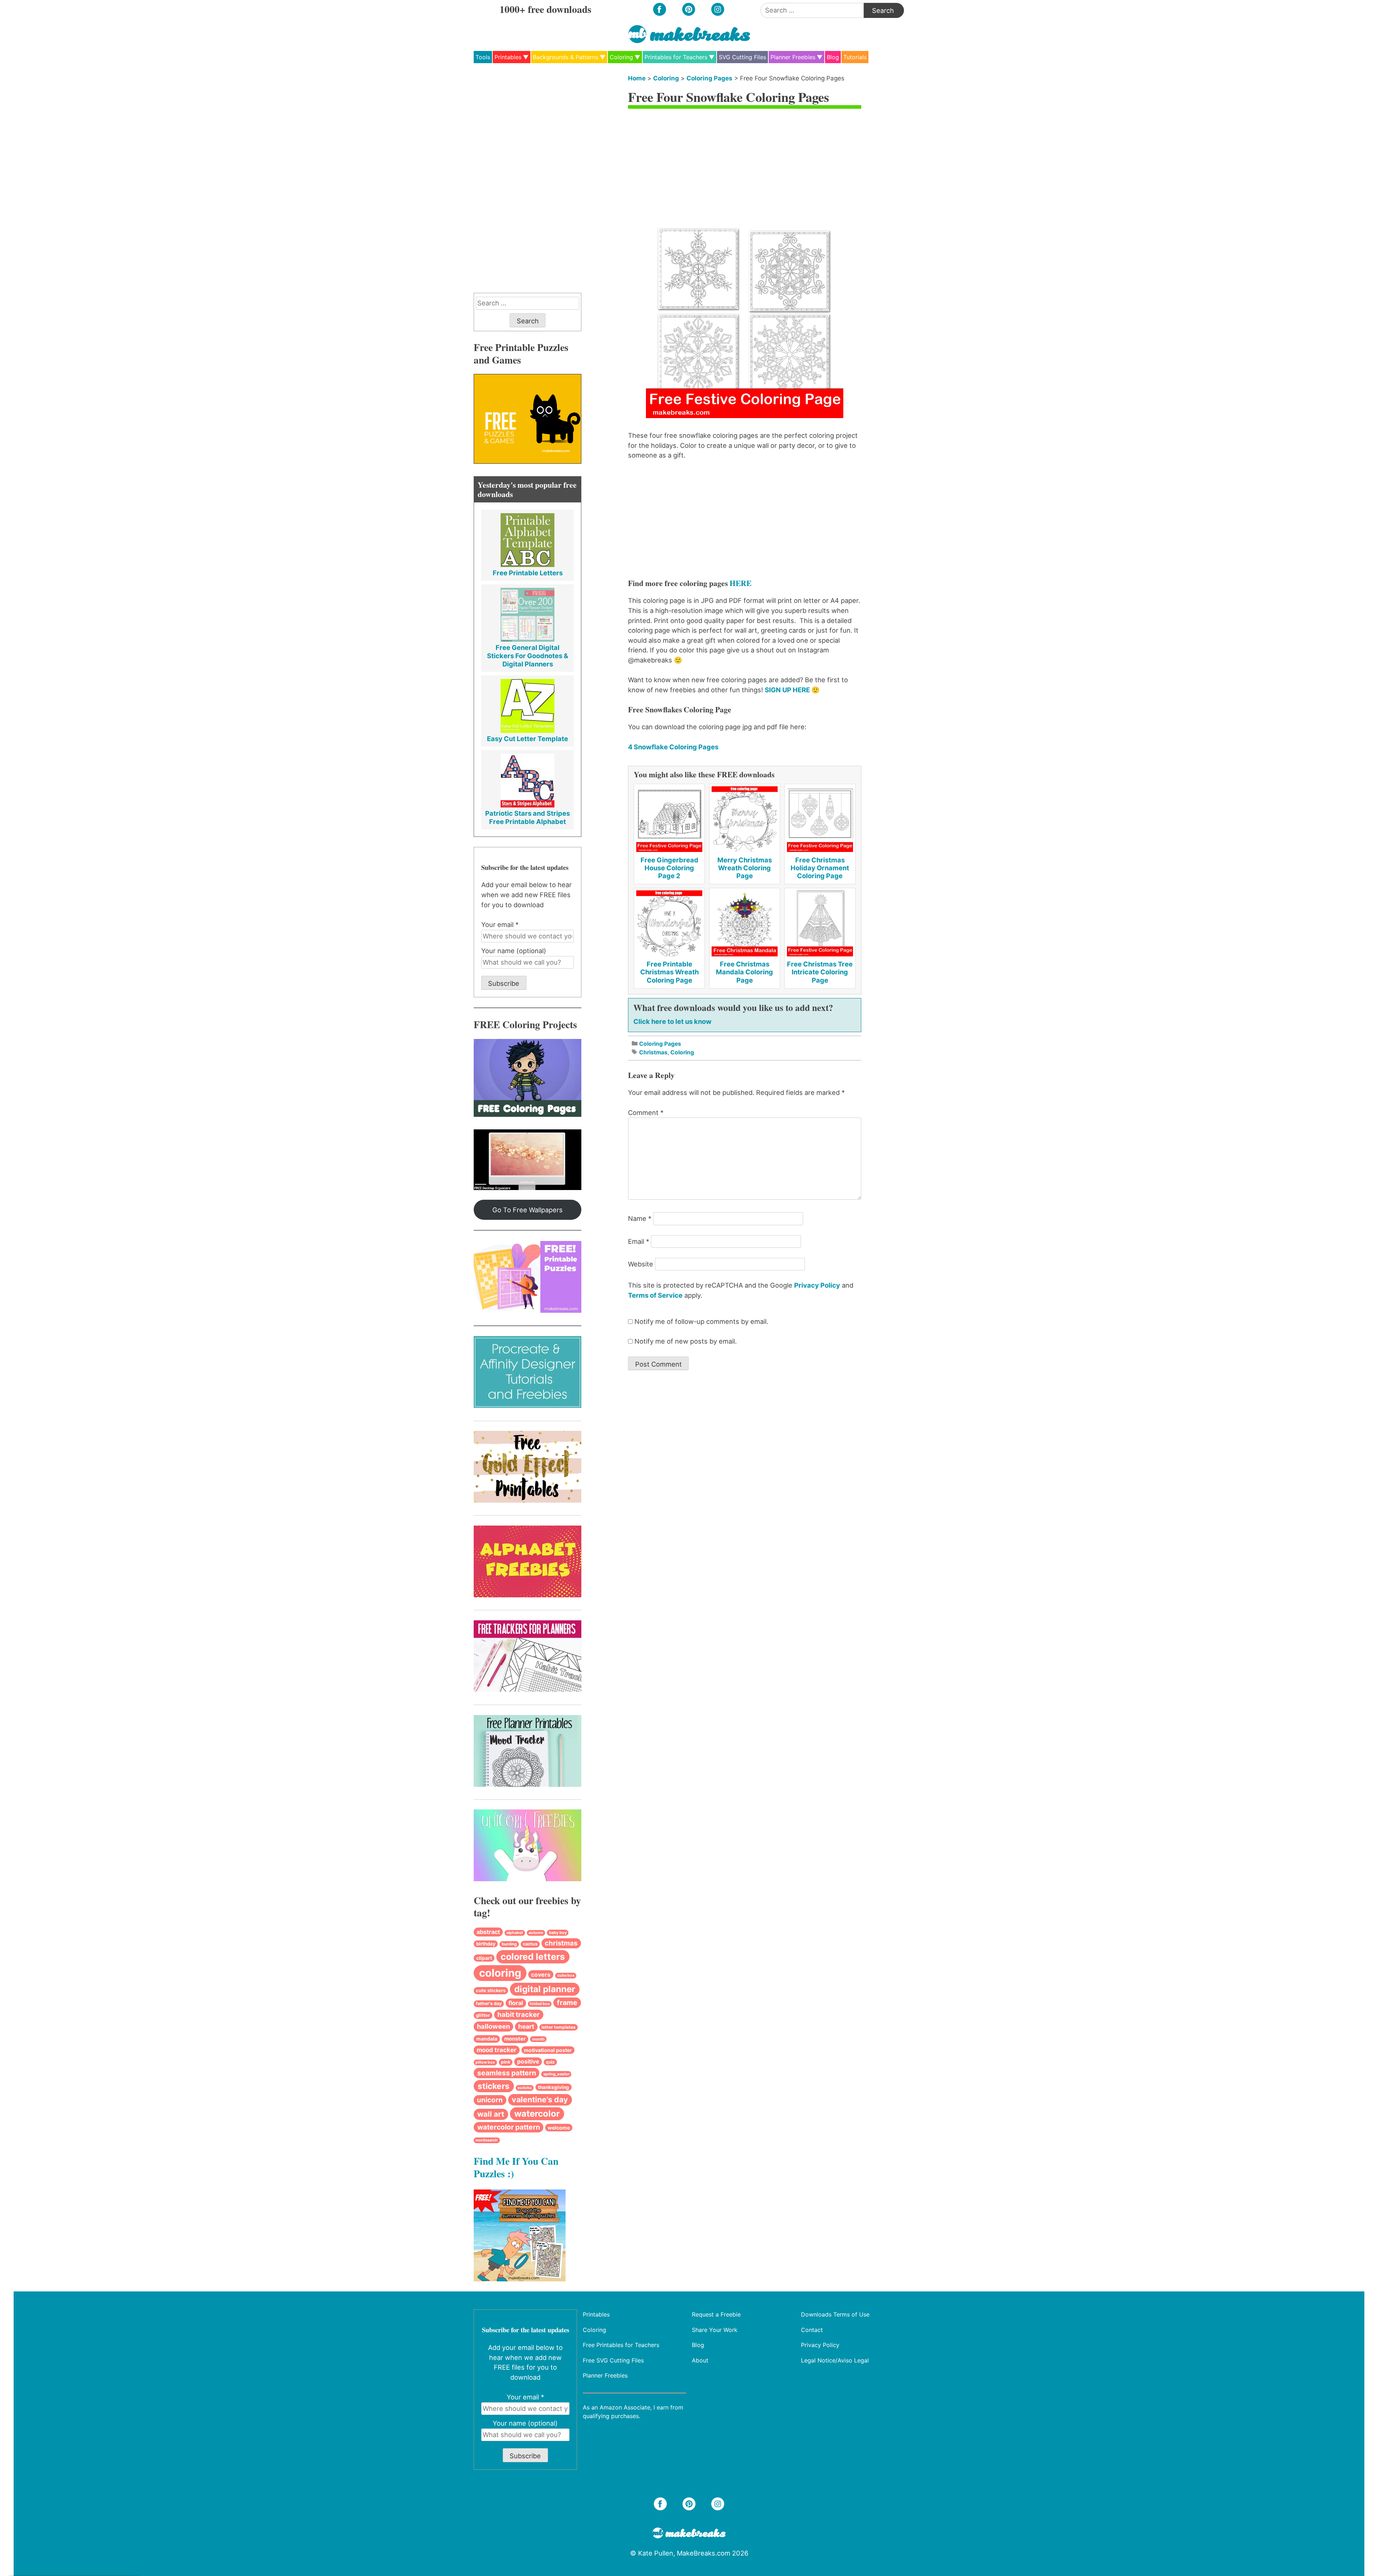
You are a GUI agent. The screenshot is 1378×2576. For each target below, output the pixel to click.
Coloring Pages (709, 78)
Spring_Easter (556, 2074)
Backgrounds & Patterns (566, 57)
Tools (483, 57)
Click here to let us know (672, 1021)
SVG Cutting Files (742, 57)
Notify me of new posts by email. (686, 1341)
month (538, 2039)
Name (640, 1218)
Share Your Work (715, 2329)
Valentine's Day (540, 2099)
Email (639, 1241)
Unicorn (490, 2100)
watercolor (537, 2114)
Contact (812, 2329)
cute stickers (491, 1990)
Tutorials (855, 57)
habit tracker (519, 2015)
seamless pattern (507, 2073)
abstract (488, 1932)
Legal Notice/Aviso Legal (835, 2360)
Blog (833, 57)
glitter (483, 2015)
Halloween (493, 2026)
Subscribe (504, 983)
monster (515, 2039)
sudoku (525, 2088)
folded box (540, 2004)
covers (541, 1975)
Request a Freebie (716, 2314)
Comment (646, 1113)
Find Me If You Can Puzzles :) (516, 2167)
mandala (487, 2039)
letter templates (559, 2027)
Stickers (494, 2086)
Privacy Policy (817, 1285)
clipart (484, 1958)
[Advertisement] (745, 167)
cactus (530, 1944)
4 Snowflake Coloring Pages (673, 747)
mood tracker (496, 2050)
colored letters (533, 1957)
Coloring (621, 57)
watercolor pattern (509, 2127)
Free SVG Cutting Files (613, 2360)
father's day (489, 2003)
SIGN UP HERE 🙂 (792, 690)
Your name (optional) (514, 951)
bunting (509, 1944)
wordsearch (487, 2140)
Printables (508, 57)
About (700, 2360)
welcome (559, 2128)
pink (506, 2062)
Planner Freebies (793, 57)
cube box (566, 1975)
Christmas (653, 1052)
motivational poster (548, 2050)
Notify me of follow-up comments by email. (701, 1321)
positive (528, 2062)
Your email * (500, 924)
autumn (536, 1933)
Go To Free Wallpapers (528, 1210)
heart (526, 2026)
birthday (486, 1944)
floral (516, 2003)
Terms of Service (655, 1295)
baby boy (558, 1933)
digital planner (545, 1989)
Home (637, 78)
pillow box (485, 2062)
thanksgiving (554, 2087)
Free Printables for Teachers (621, 2345)
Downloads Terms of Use (835, 2314)
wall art (491, 2114)
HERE (740, 583)
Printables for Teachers (676, 57)
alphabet (515, 1933)
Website (641, 1264)
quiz (550, 2062)
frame (567, 2003)
